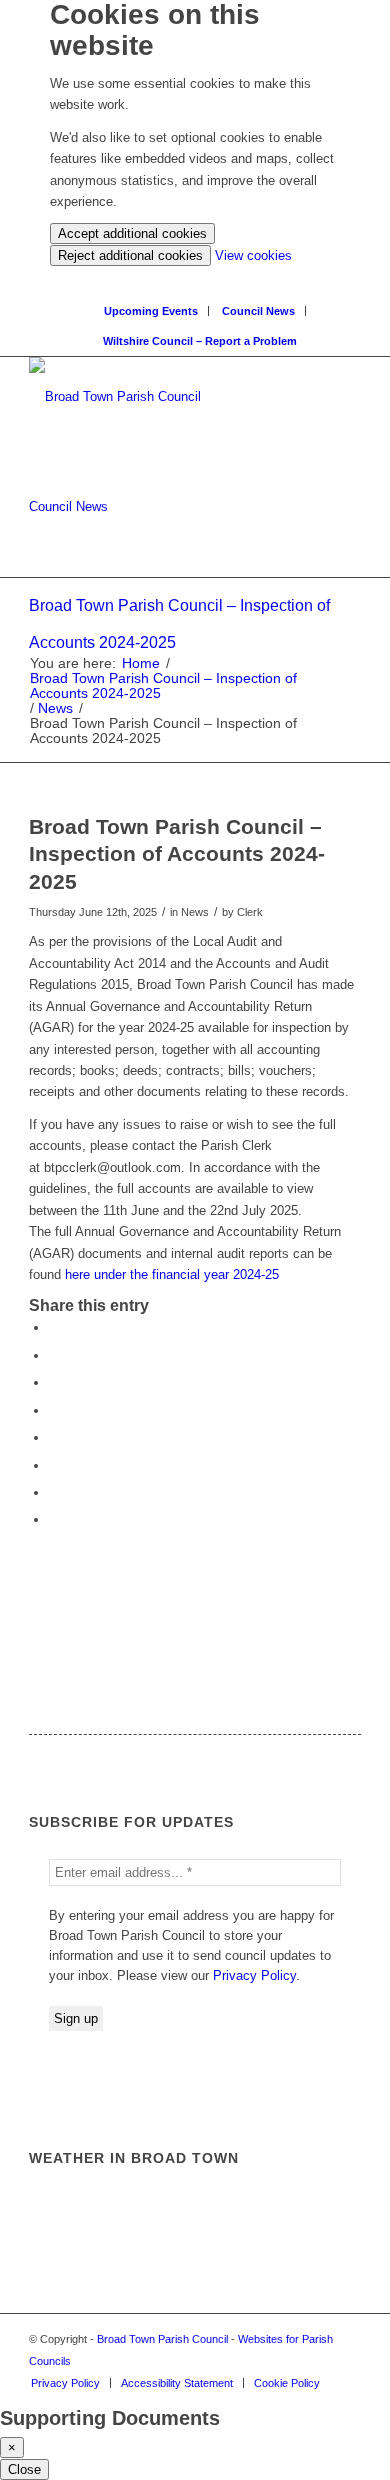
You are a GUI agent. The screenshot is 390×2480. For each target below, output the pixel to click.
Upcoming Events (151, 311)
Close (24, 2469)
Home (141, 663)
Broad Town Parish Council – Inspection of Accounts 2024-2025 (163, 686)
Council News (258, 311)
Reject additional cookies (130, 255)
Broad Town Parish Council (162, 2339)
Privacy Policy (254, 1975)
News (55, 708)
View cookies (253, 255)
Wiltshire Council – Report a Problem (200, 341)
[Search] (200, 276)
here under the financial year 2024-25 (172, 1274)
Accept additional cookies (132, 233)
